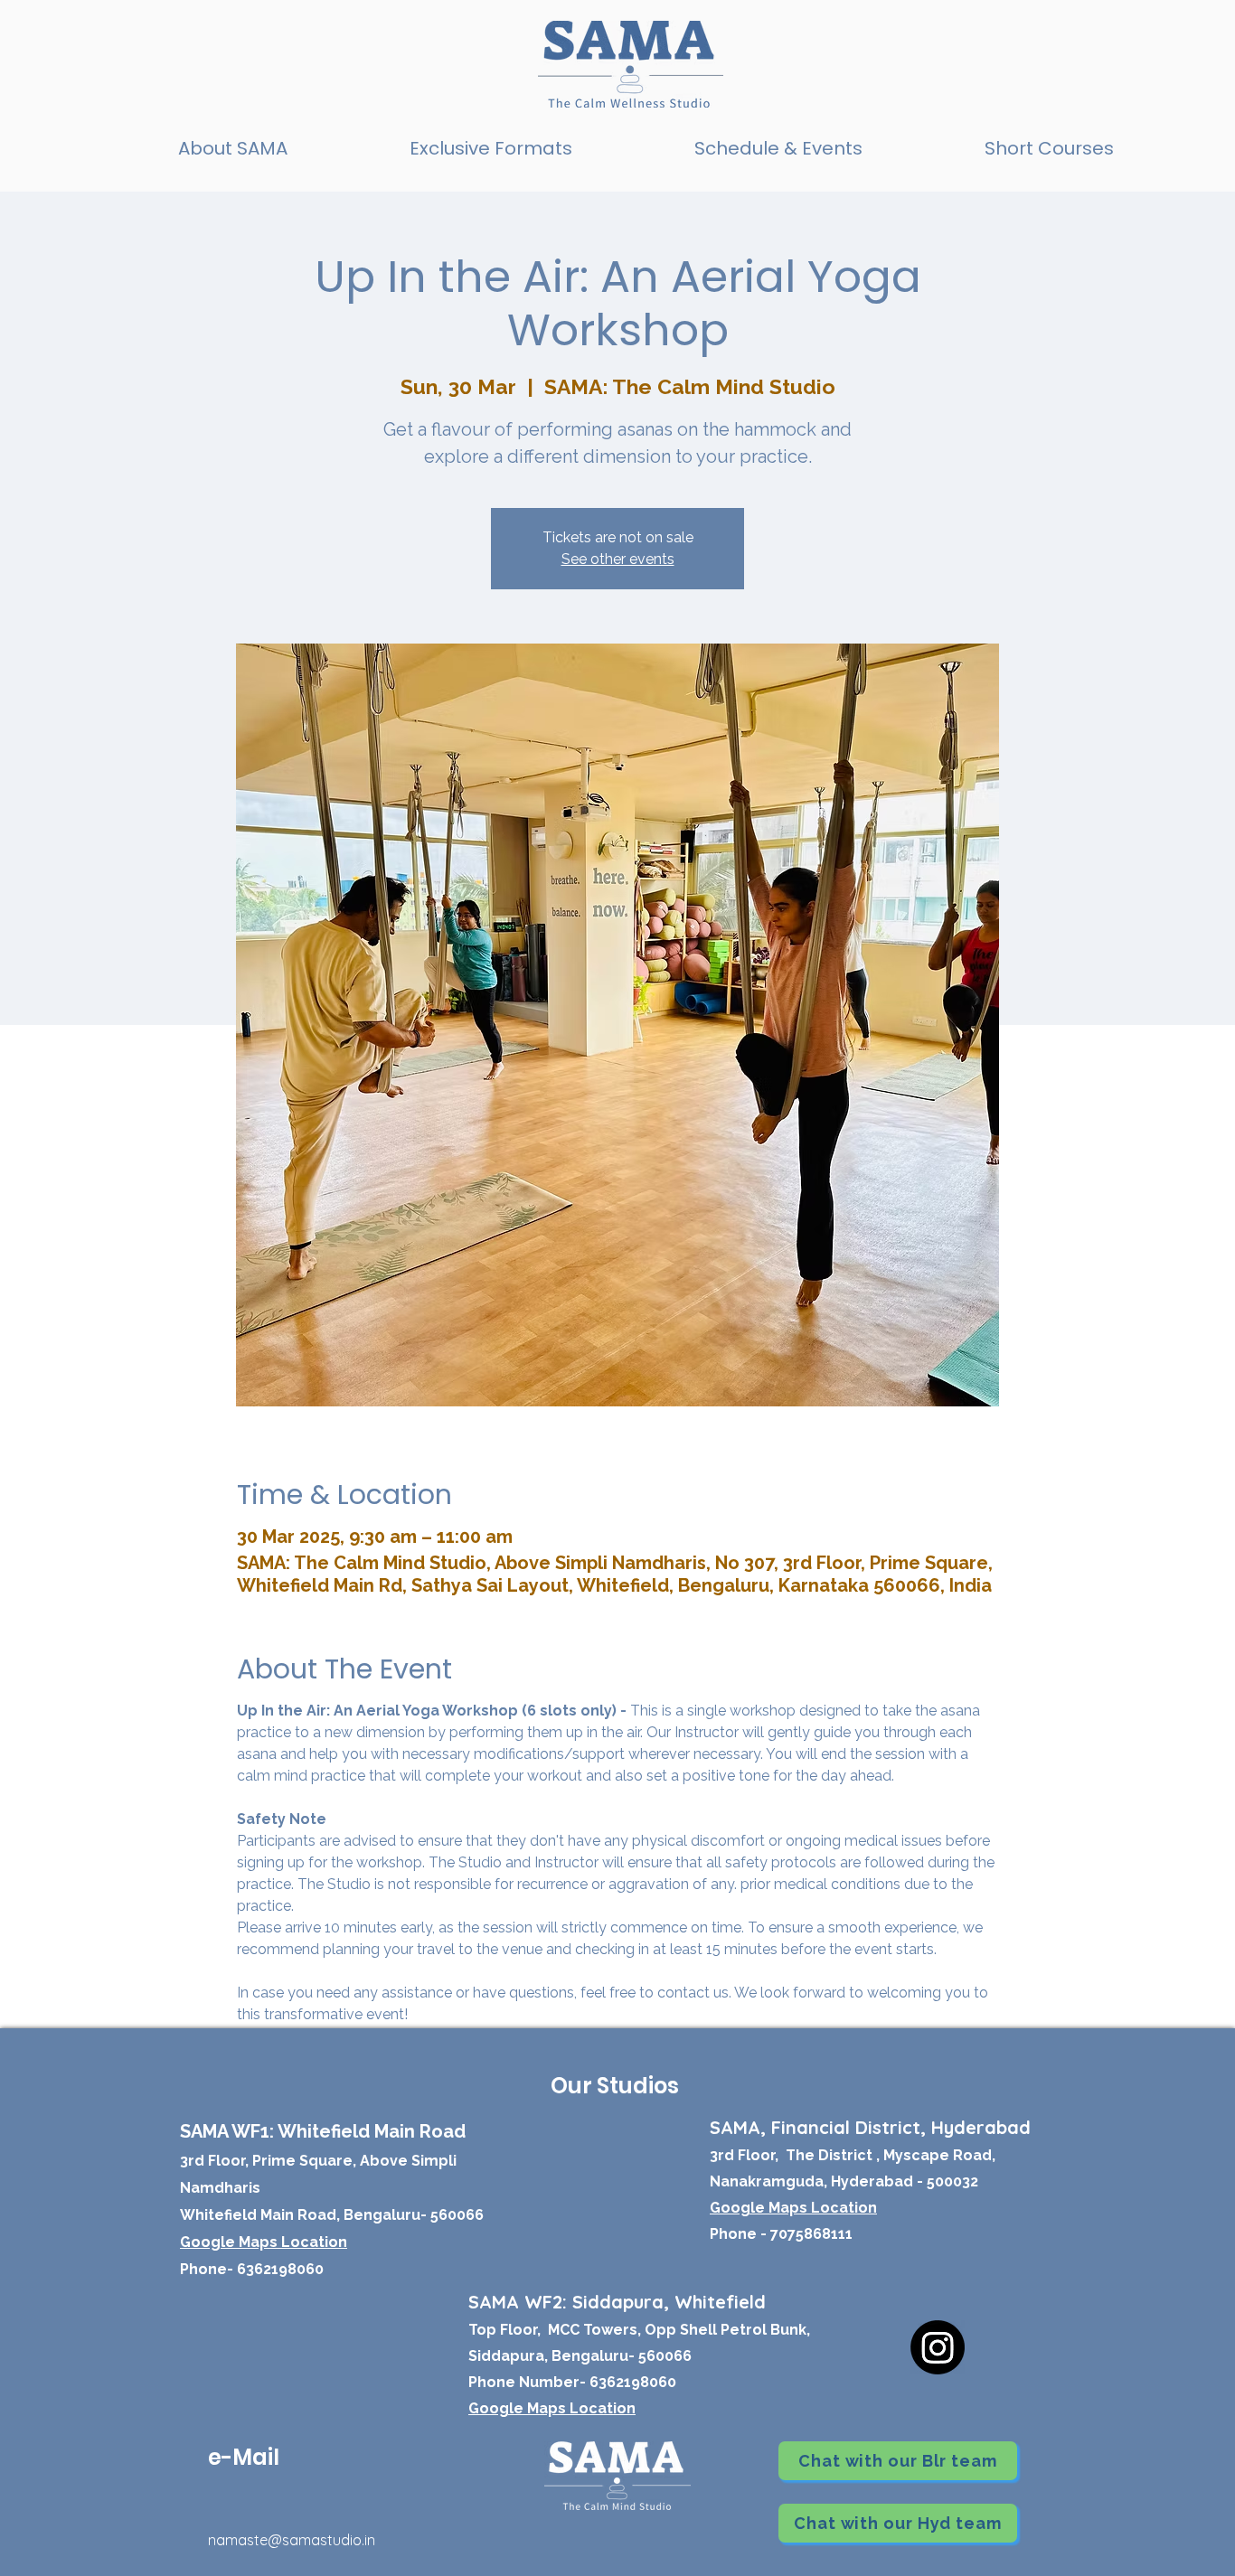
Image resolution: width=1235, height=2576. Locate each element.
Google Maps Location (552, 2408)
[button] (490, 149)
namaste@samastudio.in (292, 2540)
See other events (618, 559)
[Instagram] (938, 2347)
